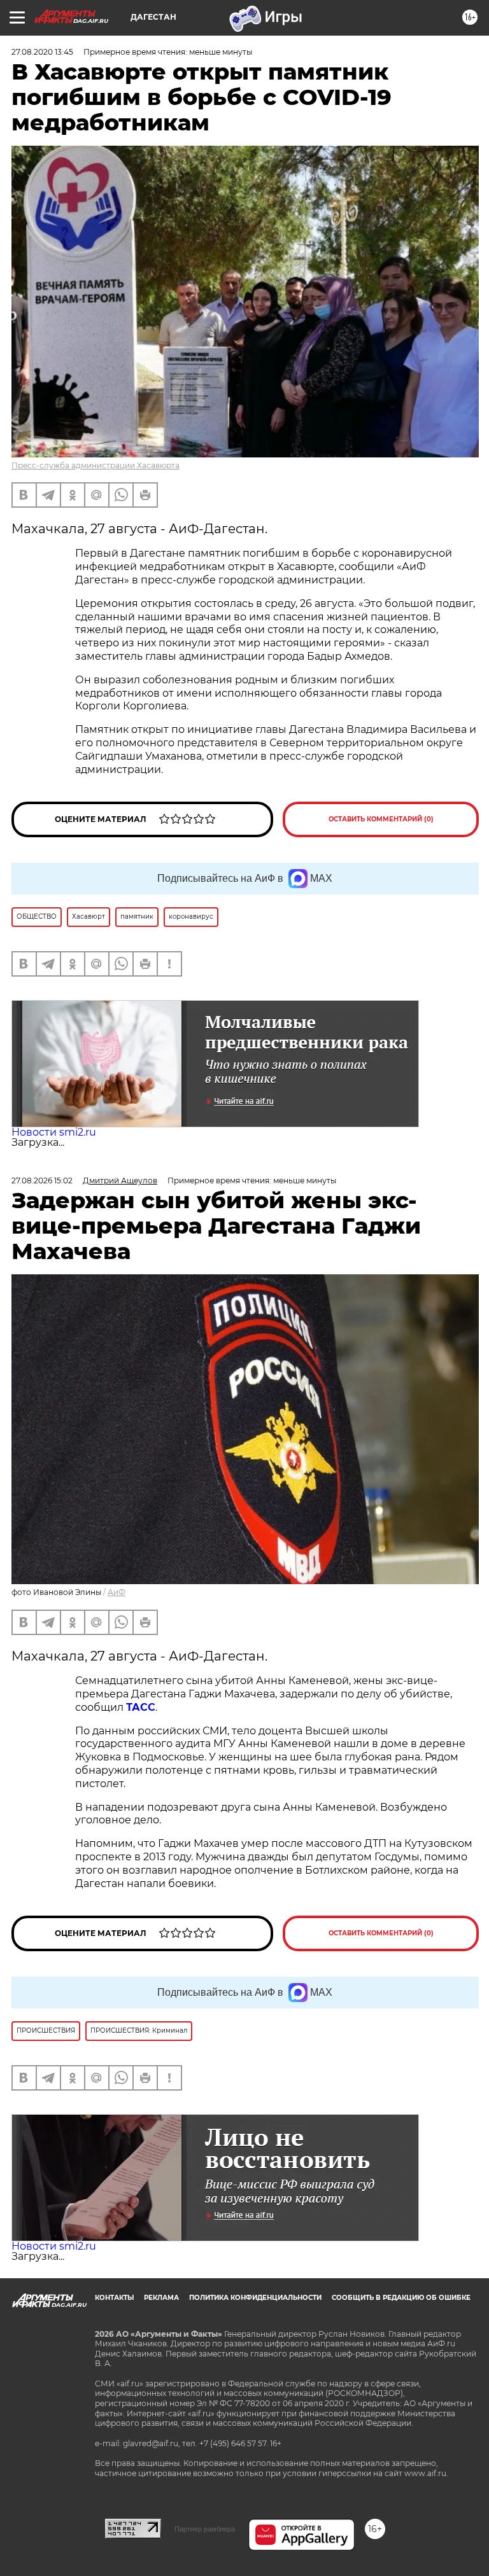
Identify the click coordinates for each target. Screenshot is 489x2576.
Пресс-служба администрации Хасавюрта (96, 465)
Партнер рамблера (205, 2529)
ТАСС (141, 1707)
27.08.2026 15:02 (42, 1180)
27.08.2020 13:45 (42, 52)
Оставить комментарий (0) (381, 819)
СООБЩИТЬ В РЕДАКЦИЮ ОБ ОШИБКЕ (401, 2298)
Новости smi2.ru (54, 1132)
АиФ (117, 1592)
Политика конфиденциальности (255, 2298)
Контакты (114, 2298)
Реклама (161, 2298)
